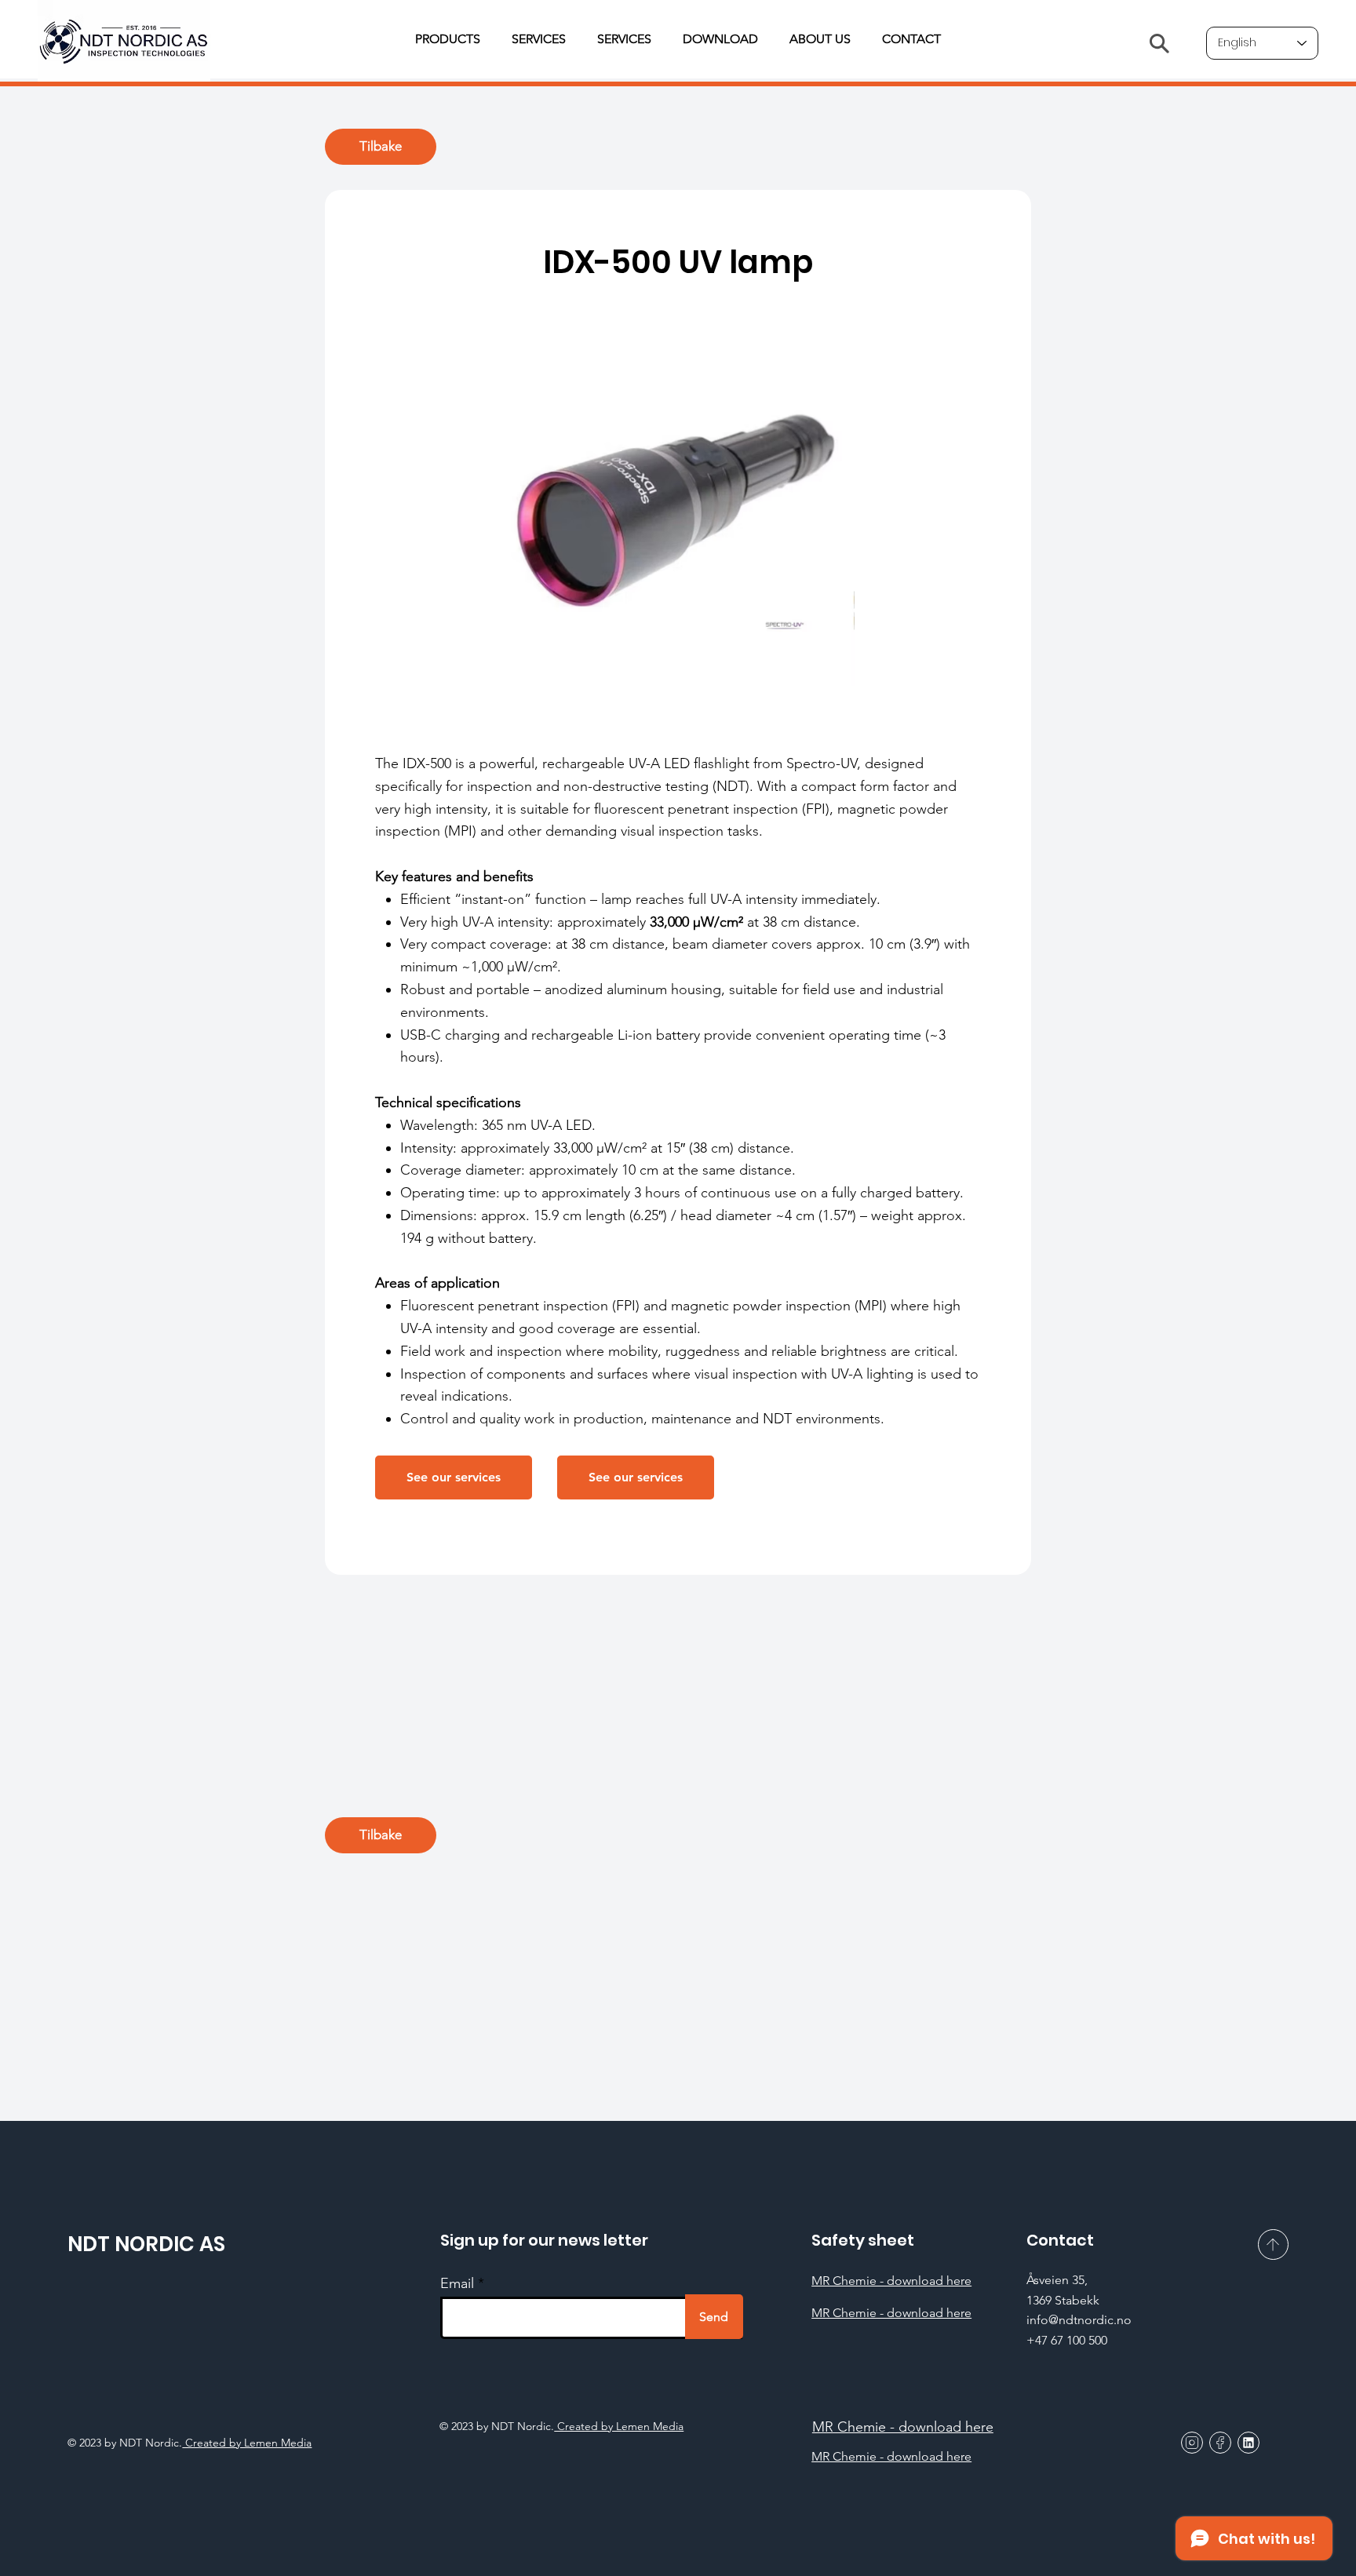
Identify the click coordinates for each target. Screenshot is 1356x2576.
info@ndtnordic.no (1079, 2320)
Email (457, 2283)
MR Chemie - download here (891, 2281)
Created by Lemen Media (619, 2426)
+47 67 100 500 (1067, 2340)
